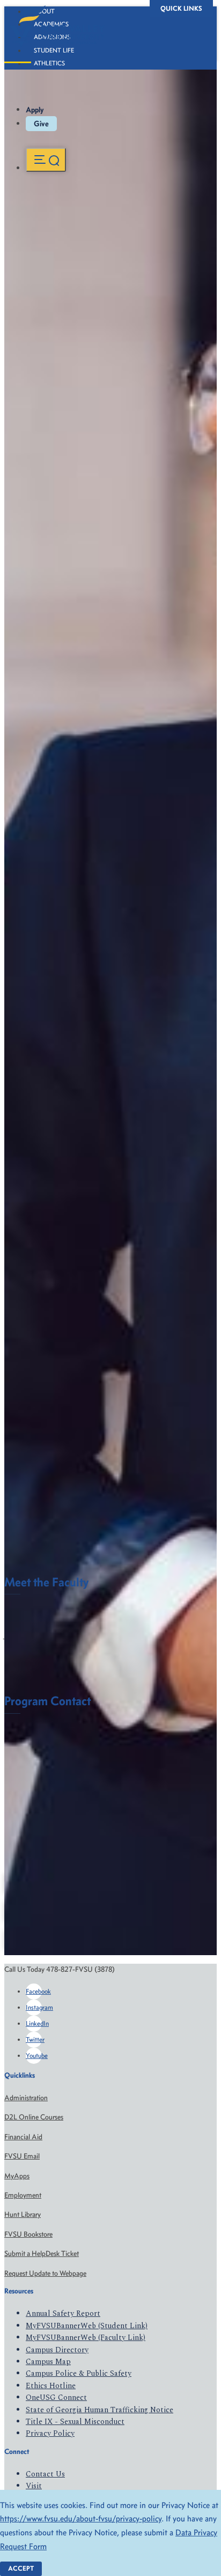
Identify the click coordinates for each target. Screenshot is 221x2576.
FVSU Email (22, 2156)
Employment (23, 2195)
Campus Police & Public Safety (79, 2373)
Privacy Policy (50, 2433)
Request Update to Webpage (45, 2273)
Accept (21, 2568)
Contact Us (45, 2474)
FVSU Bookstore (28, 2234)
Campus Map (48, 2362)
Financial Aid (23, 2137)
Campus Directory (57, 2350)
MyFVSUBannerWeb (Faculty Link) (86, 2338)
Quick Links (181, 8)
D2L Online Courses (34, 2117)
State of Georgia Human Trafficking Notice (100, 2410)
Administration (26, 2098)
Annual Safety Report (63, 2313)
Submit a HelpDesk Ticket (42, 2254)
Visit (34, 2486)
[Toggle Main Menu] (46, 160)
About (44, 11)
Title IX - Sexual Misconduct (75, 2422)
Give (41, 124)
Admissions (52, 37)
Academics (51, 24)
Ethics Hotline (51, 2386)
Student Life (54, 50)
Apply (35, 110)
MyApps (17, 2176)
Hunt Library (23, 2214)
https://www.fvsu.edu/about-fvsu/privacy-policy (81, 2518)
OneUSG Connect (56, 2398)
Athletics (49, 63)
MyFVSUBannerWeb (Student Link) (87, 2326)
